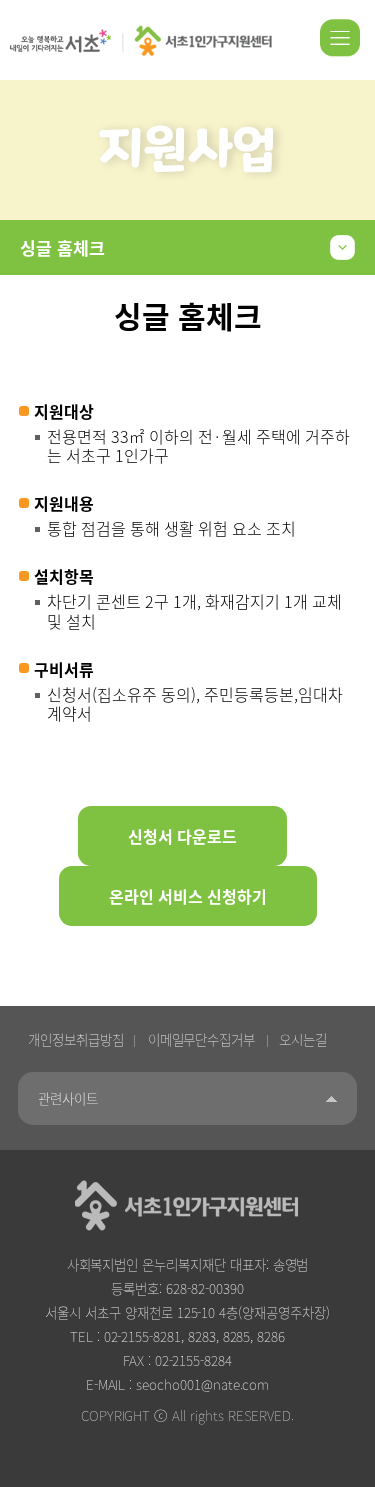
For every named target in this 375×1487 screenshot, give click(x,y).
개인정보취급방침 (76, 1039)
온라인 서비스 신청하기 (188, 896)
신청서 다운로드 (182, 836)
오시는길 (303, 1039)
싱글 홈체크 (62, 247)
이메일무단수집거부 (202, 1039)
